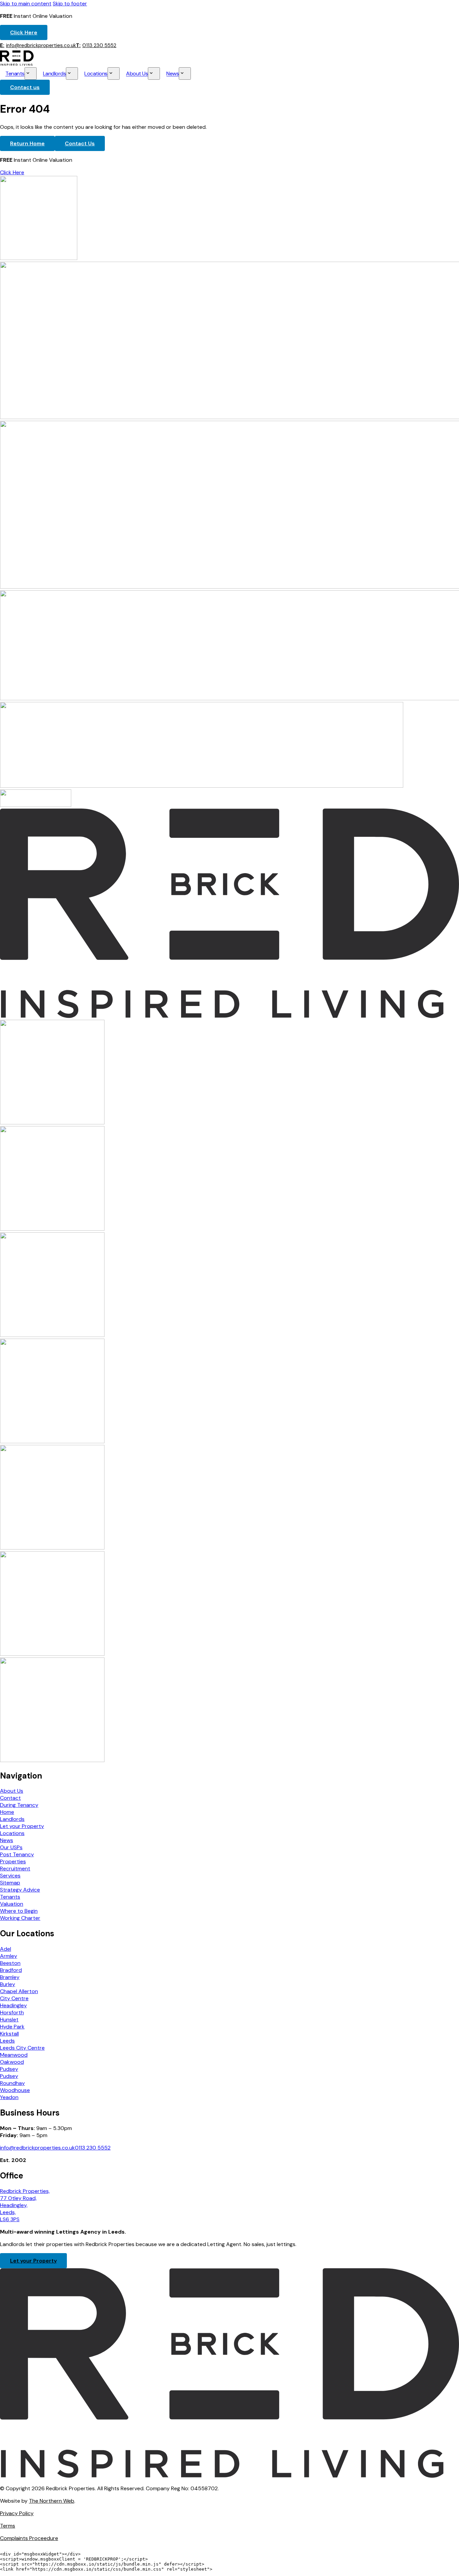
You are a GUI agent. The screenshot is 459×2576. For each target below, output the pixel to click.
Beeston (10, 1963)
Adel (6, 1949)
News (173, 74)
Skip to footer (70, 4)
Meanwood (14, 2055)
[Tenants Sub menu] (31, 73)
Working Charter (20, 1918)
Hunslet (9, 2020)
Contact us (25, 87)
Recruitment (15, 1869)
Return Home (27, 143)
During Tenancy (19, 1805)
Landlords (55, 74)
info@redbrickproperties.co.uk (38, 45)
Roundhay (12, 2083)
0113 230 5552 (96, 45)
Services (10, 1876)
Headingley (13, 2005)
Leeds (7, 2041)
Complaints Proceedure (29, 2538)
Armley (9, 1956)
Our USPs (11, 1847)
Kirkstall (9, 2034)
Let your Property (22, 1826)
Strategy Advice (20, 1890)
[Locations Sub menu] (114, 73)
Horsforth (12, 2012)
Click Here (24, 32)
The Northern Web (52, 2501)
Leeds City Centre (22, 2048)
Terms (8, 2526)
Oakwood (12, 2062)
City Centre (14, 1998)
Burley (8, 1984)
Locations (96, 74)
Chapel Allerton (19, 1991)
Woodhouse (15, 2090)
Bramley (10, 1977)
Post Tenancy (17, 1854)
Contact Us (80, 143)
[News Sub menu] (185, 73)
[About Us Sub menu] (154, 73)
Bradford (11, 1970)
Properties (13, 1861)
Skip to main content (26, 4)
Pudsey (9, 2069)
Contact (10, 1798)
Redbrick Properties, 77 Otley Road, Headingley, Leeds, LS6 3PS (25, 2205)
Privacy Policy (17, 2513)
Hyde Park (12, 2027)
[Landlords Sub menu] (72, 73)
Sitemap (10, 1883)
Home (7, 1812)
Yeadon (9, 2097)
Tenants (15, 74)
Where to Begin (19, 1911)
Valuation (12, 1904)
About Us (137, 74)
